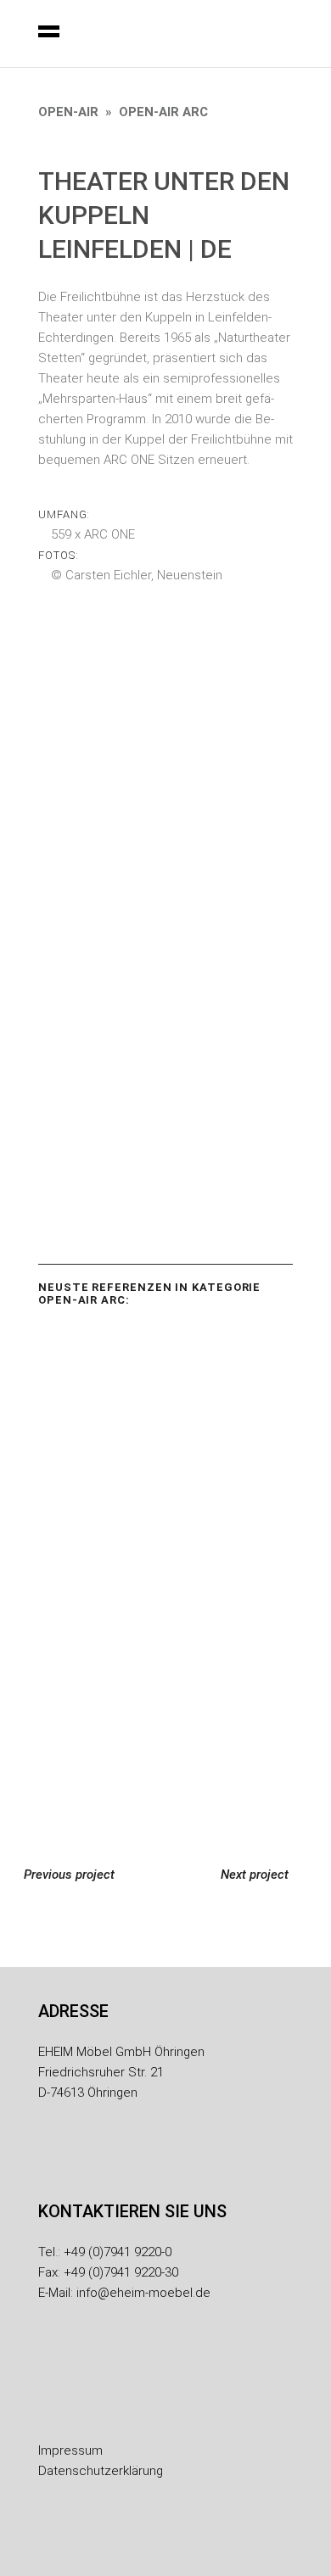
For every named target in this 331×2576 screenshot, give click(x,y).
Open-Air (68, 112)
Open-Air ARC (163, 112)
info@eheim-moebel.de (143, 2293)
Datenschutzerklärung (101, 2471)
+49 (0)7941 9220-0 (118, 2252)
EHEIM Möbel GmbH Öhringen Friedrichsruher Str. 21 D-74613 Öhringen (121, 2072)
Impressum (70, 2450)
